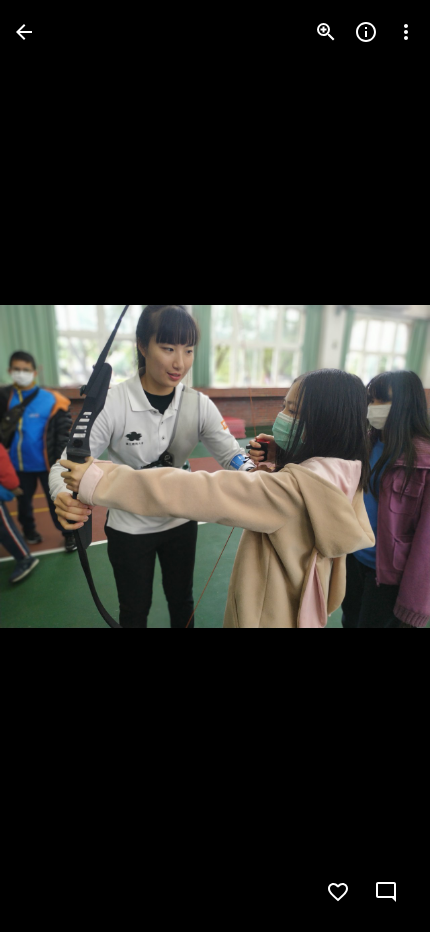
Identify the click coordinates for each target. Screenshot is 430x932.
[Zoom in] (326, 32)
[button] (56, 466)
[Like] (338, 892)
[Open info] (366, 32)
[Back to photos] (24, 32)
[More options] (406, 32)
